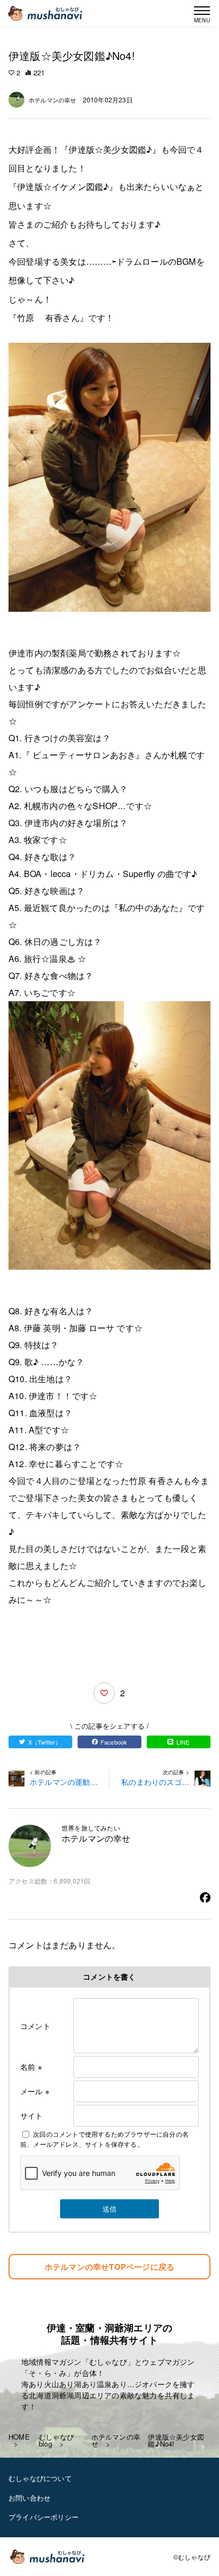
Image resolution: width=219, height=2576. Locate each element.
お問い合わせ (30, 2498)
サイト (32, 2115)
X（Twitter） (45, 1742)
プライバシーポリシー (44, 2517)
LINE (183, 1742)
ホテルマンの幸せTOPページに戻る (109, 2267)
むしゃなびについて (40, 2478)
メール (35, 2091)
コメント (35, 2026)
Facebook (114, 1742)
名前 (31, 2067)
